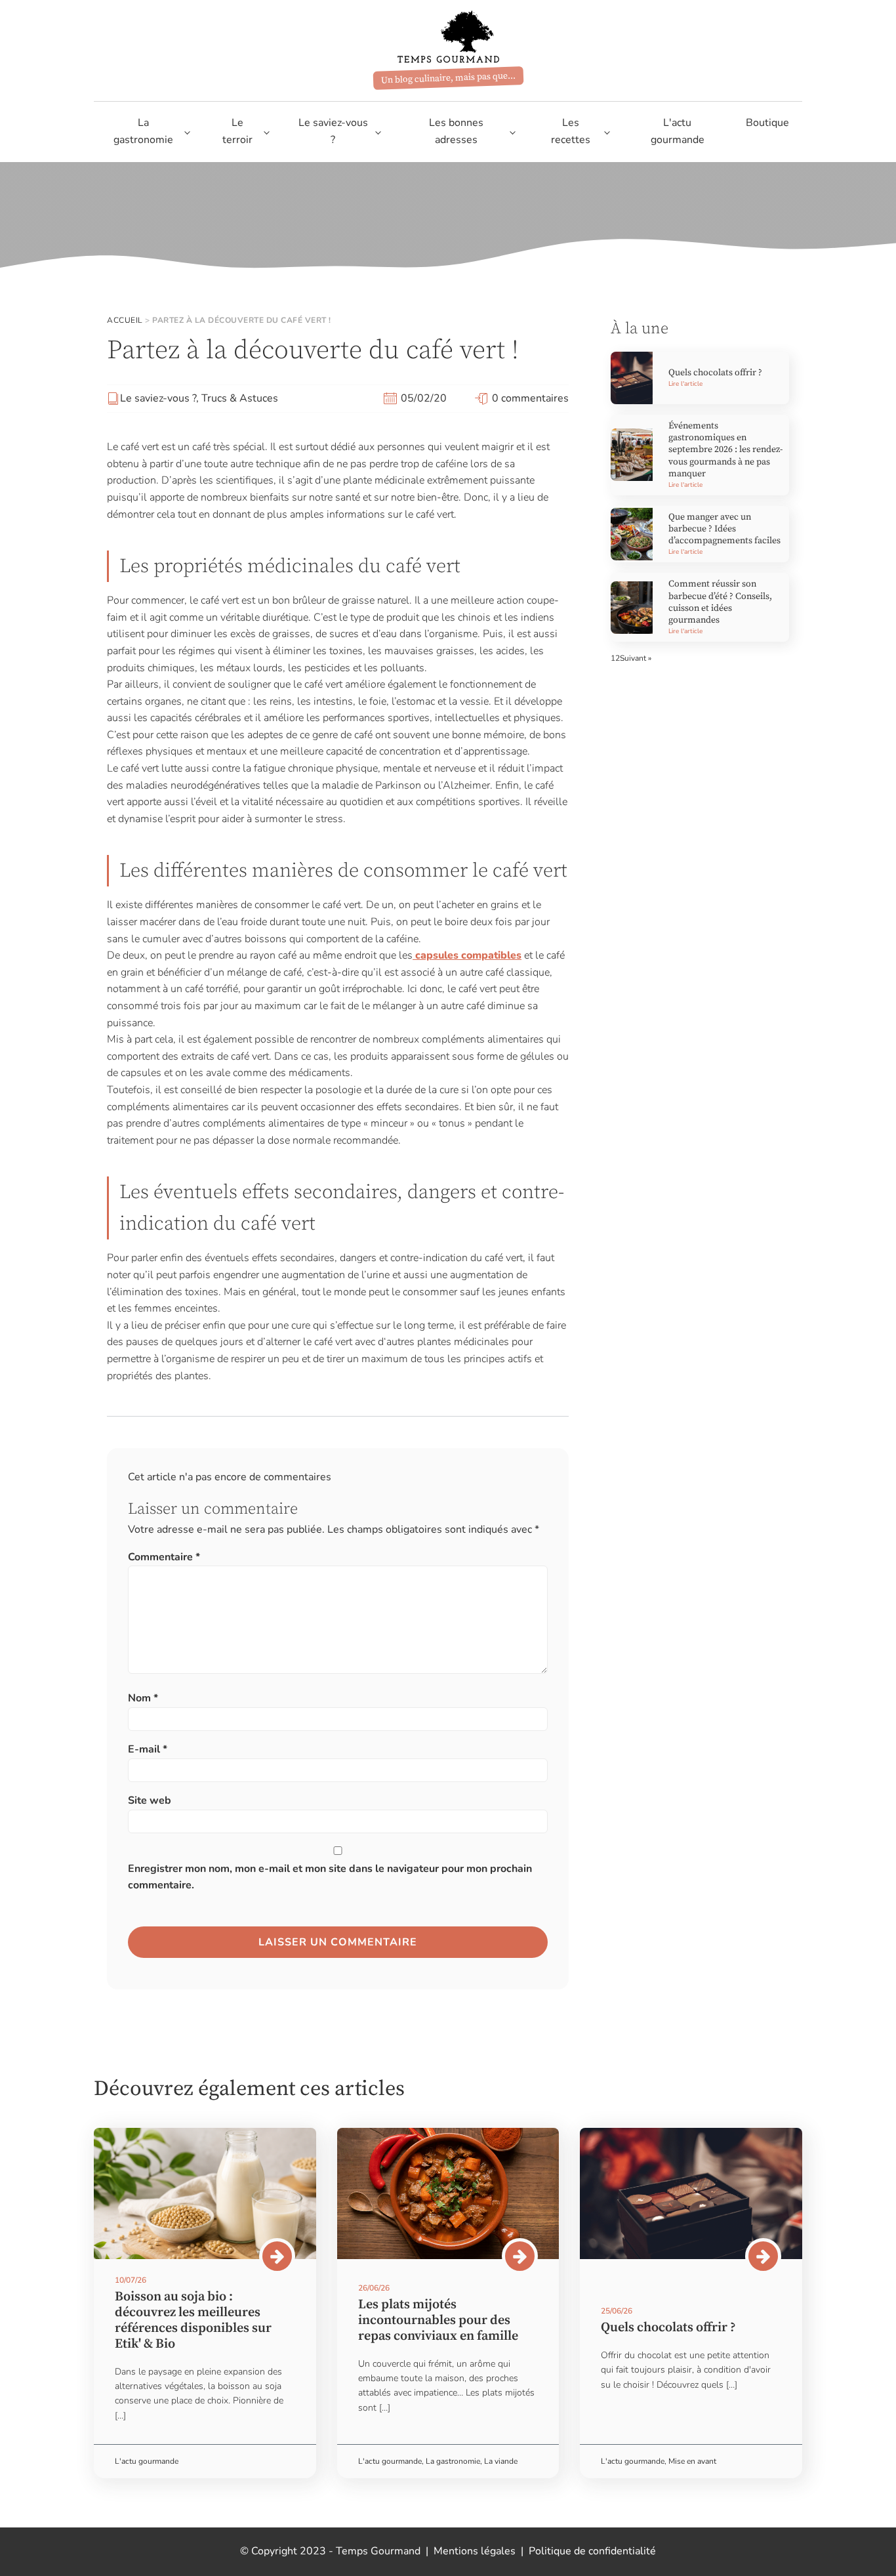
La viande (501, 2461)
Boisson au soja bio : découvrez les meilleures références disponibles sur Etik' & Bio (193, 2320)
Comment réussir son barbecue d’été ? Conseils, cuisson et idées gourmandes (720, 602)
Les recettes (571, 131)
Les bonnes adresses (456, 131)
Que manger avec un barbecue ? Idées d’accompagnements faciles (724, 529)
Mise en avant (692, 2461)
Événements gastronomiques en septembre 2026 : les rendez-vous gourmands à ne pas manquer (725, 450)
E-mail (148, 1749)
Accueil (125, 320)
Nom (143, 1698)
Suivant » (636, 658)
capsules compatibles (467, 955)
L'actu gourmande (678, 131)
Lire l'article (685, 384)
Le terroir (237, 131)
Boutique (767, 123)
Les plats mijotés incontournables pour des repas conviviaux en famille (438, 2320)
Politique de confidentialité (592, 2551)
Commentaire (164, 1557)
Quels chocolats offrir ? (715, 373)
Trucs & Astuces (240, 398)
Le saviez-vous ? (333, 131)
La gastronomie (143, 131)
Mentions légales (475, 2551)
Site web (150, 1800)
